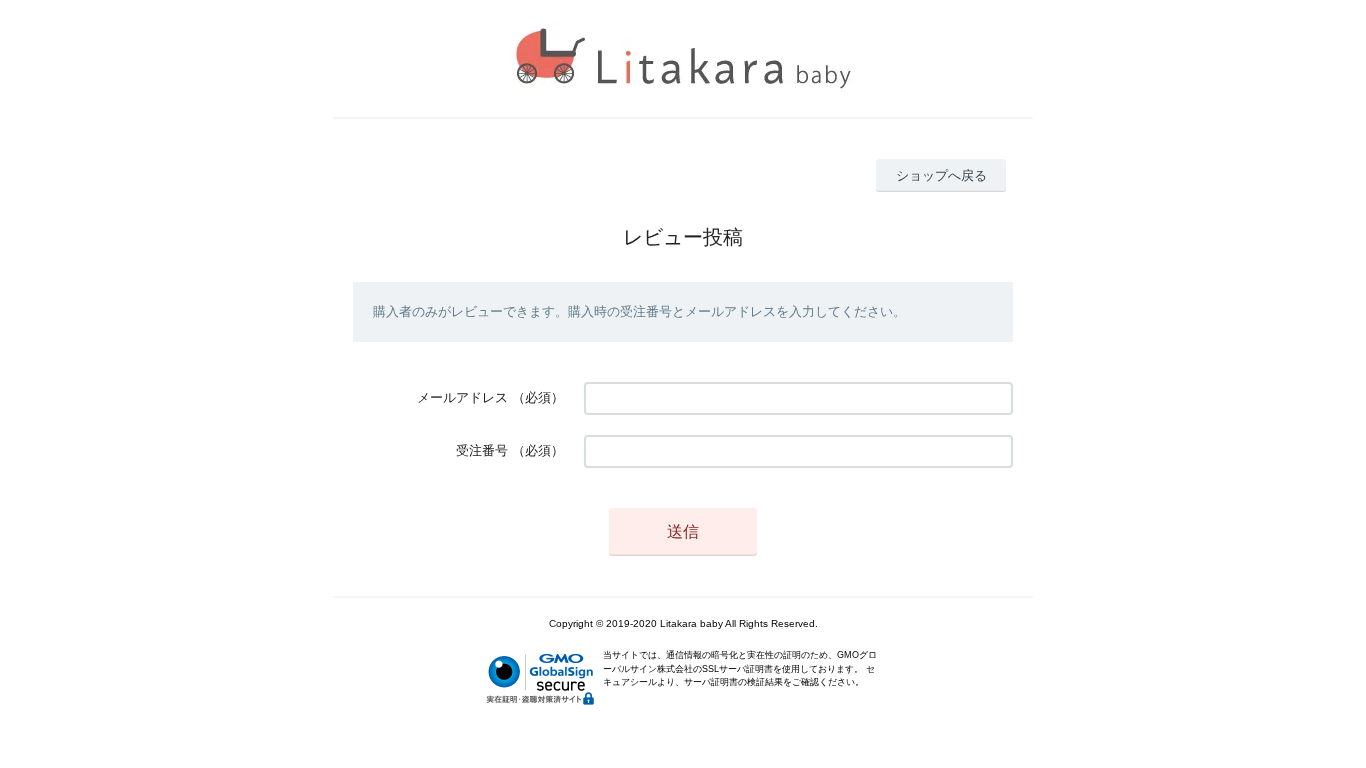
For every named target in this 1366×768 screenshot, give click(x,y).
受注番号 (482, 450)
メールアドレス (462, 397)
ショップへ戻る (941, 175)
